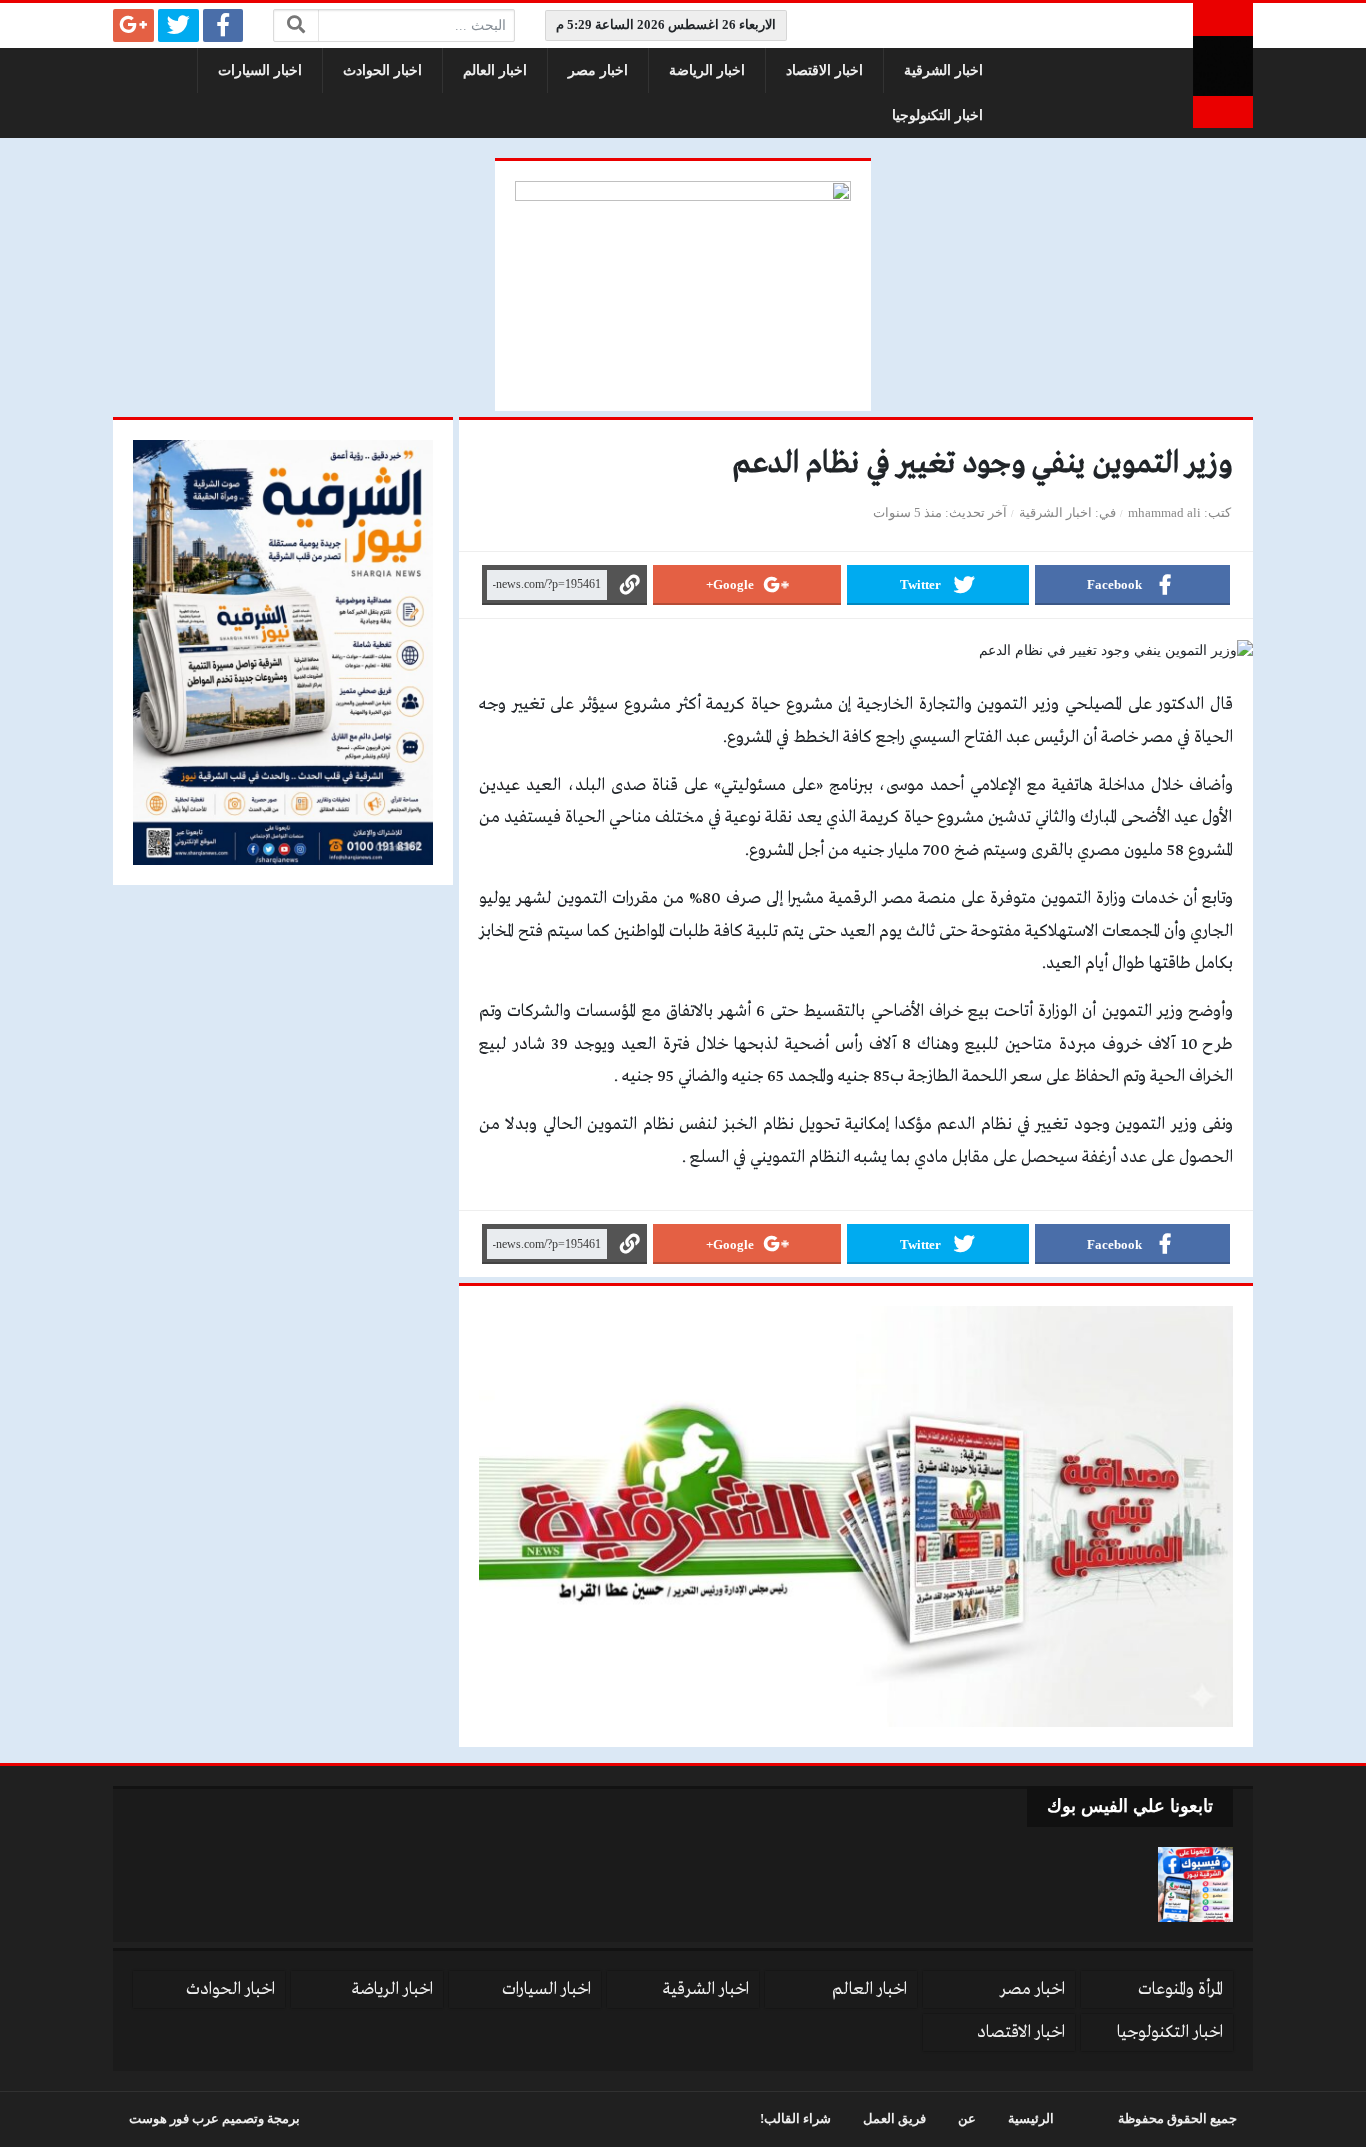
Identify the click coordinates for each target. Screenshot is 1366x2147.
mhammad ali (1164, 513)
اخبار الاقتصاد (824, 70)
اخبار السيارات (260, 70)
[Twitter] (178, 25)
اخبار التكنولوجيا (937, 115)
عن (967, 2119)
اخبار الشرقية (943, 70)
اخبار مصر (598, 70)
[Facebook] (223, 25)
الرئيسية (1031, 2119)
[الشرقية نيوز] (1223, 65)
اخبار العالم (495, 70)
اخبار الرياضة (707, 70)
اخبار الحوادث (382, 70)
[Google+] (133, 25)
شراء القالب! (795, 2119)
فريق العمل (894, 2119)
